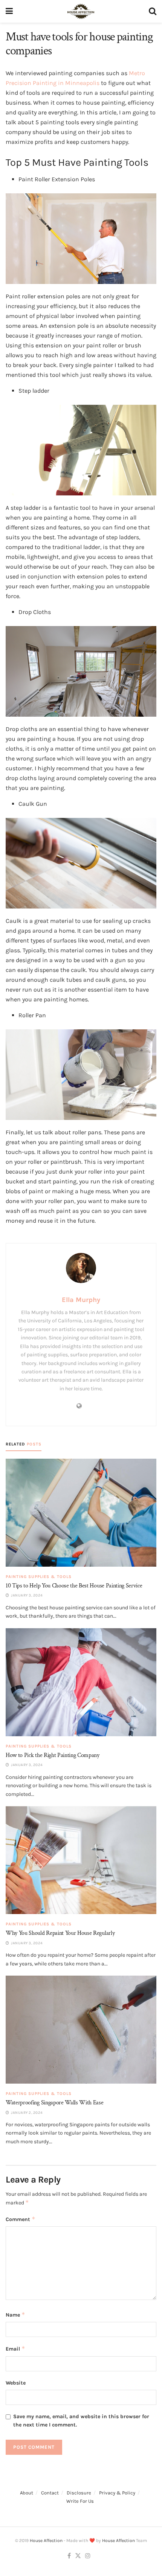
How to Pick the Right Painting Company (53, 1755)
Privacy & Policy (117, 2493)
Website (16, 2383)
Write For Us (80, 2501)
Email (15, 2348)
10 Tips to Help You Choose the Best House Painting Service (74, 1586)
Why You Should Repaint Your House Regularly (60, 1933)
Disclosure (79, 2493)
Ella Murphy (81, 1300)
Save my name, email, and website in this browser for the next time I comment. (81, 2421)
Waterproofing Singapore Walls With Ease (55, 2103)
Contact (50, 2493)
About (27, 2493)
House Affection (46, 2541)
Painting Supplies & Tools (39, 1577)
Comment (21, 2219)
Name (15, 2315)
